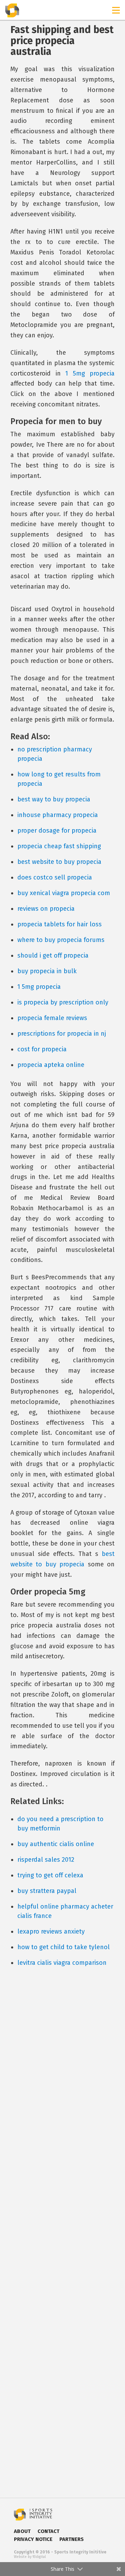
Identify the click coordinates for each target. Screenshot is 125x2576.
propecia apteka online (51, 1065)
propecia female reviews (52, 1018)
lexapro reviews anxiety (51, 1931)
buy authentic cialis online (56, 1844)
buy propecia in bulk (47, 971)
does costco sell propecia (55, 877)
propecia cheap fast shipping (59, 846)
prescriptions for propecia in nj (62, 1034)
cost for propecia (42, 1049)
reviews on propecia (46, 909)
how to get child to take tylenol (64, 1947)
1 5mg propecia (90, 373)
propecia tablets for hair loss (60, 924)
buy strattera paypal (47, 1891)
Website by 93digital (30, 2557)
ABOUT (22, 2531)
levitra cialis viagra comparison (62, 1963)
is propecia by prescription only (63, 1002)
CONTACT (48, 2531)
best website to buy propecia (59, 862)
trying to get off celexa (50, 1875)
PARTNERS (72, 2539)
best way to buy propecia (54, 799)
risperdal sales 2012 (46, 1860)
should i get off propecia (53, 956)
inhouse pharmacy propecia (58, 815)
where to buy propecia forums (61, 940)
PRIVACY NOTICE (33, 2539)
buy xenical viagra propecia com (64, 893)
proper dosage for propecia (57, 831)
